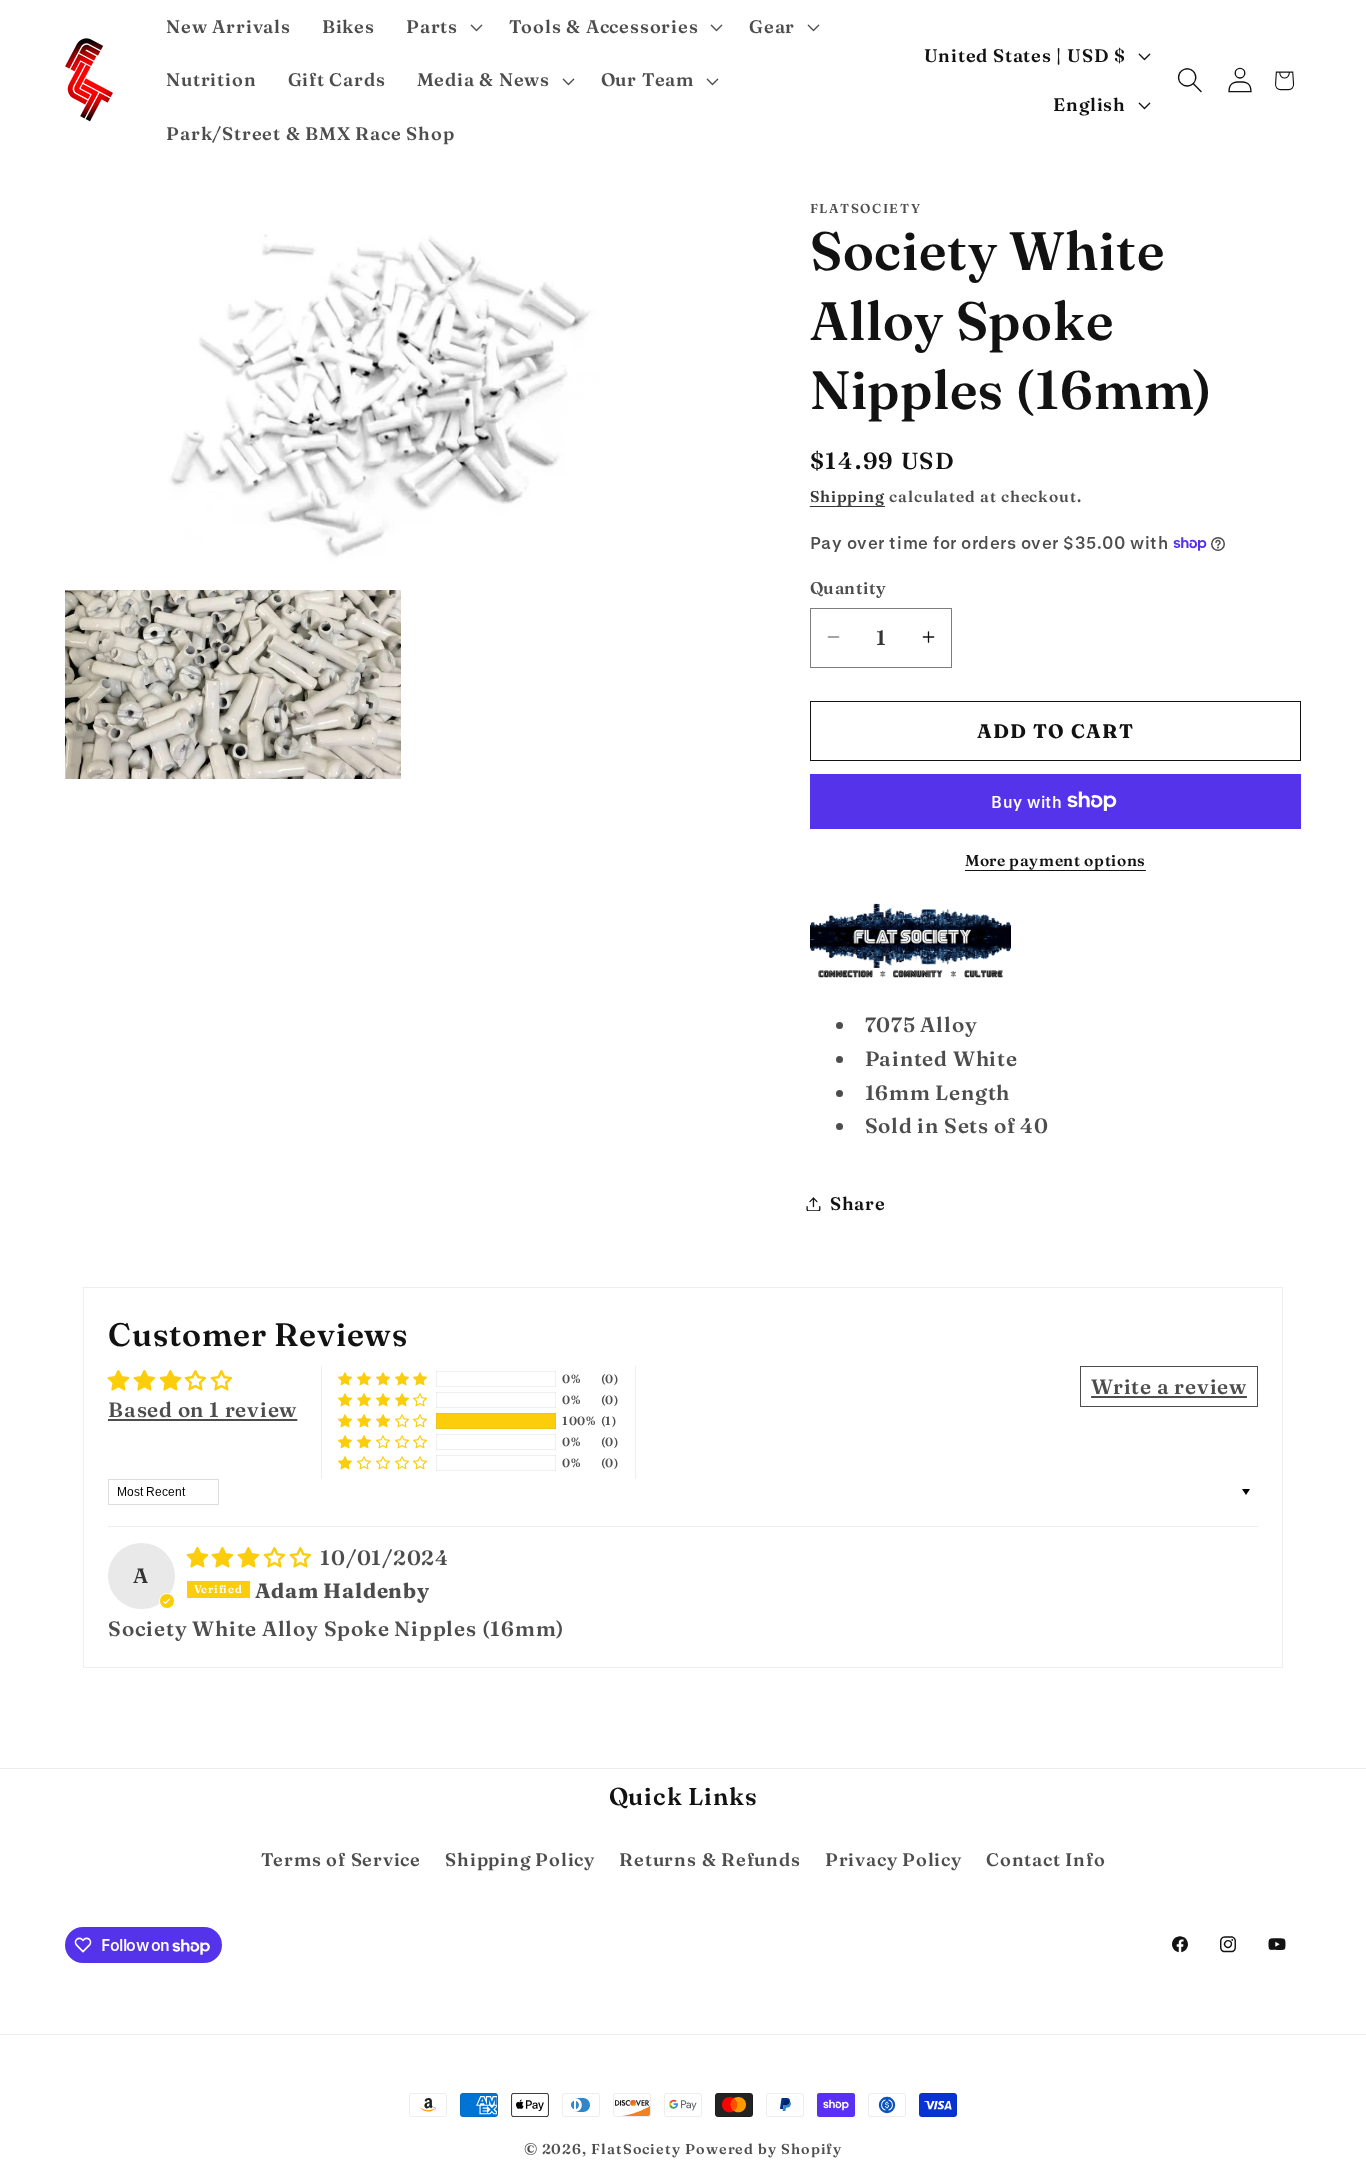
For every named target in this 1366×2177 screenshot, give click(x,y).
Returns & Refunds (709, 1859)
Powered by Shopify (763, 2149)
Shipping (847, 495)
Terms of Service (341, 1859)
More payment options (1055, 859)
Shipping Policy (520, 1859)
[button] (441, 27)
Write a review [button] (1169, 1386)
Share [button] (858, 1203)
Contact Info (1045, 1859)
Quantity (848, 587)
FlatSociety (636, 2149)
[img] (252, 1557)
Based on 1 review (202, 1409)
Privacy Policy (893, 1859)
